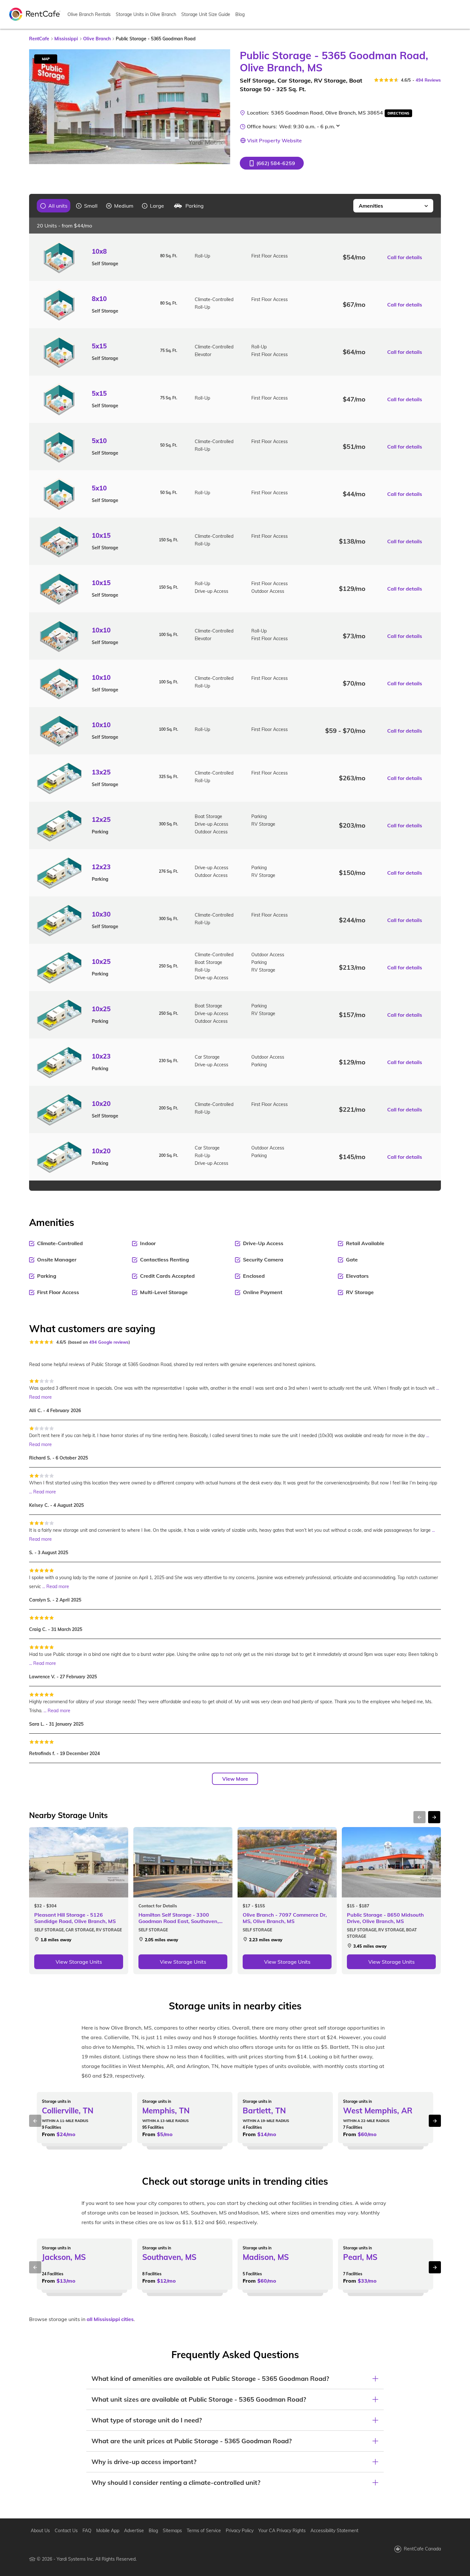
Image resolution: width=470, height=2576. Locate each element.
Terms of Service (204, 2531)
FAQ (87, 2531)
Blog (240, 14)
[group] (54, 206)
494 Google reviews (109, 1342)
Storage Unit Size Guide (206, 14)
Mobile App (108, 2531)
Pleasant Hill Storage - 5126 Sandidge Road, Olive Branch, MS (75, 1918)
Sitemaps (172, 2531)
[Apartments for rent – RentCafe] (35, 14)
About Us (40, 2531)
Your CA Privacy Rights (282, 2531)
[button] (272, 163)
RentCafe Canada (422, 2549)
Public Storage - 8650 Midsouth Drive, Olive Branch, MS (385, 1918)
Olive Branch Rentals (89, 14)
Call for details (405, 257)
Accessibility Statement (334, 2531)
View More (235, 1779)
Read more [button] (40, 1397)
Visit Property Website (274, 140)
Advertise (134, 2531)
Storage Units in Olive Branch (146, 14)
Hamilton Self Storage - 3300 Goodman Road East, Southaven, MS (179, 1918)
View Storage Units (79, 1962)
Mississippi (66, 39)
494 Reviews (428, 80)
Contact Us (66, 2531)
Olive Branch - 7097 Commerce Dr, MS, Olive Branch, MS (285, 1918)
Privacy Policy (240, 2531)
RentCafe (39, 39)
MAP (46, 59)
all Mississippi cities (110, 2319)
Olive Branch (97, 39)
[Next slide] (222, 107)
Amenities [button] (371, 206)
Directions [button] (398, 113)
